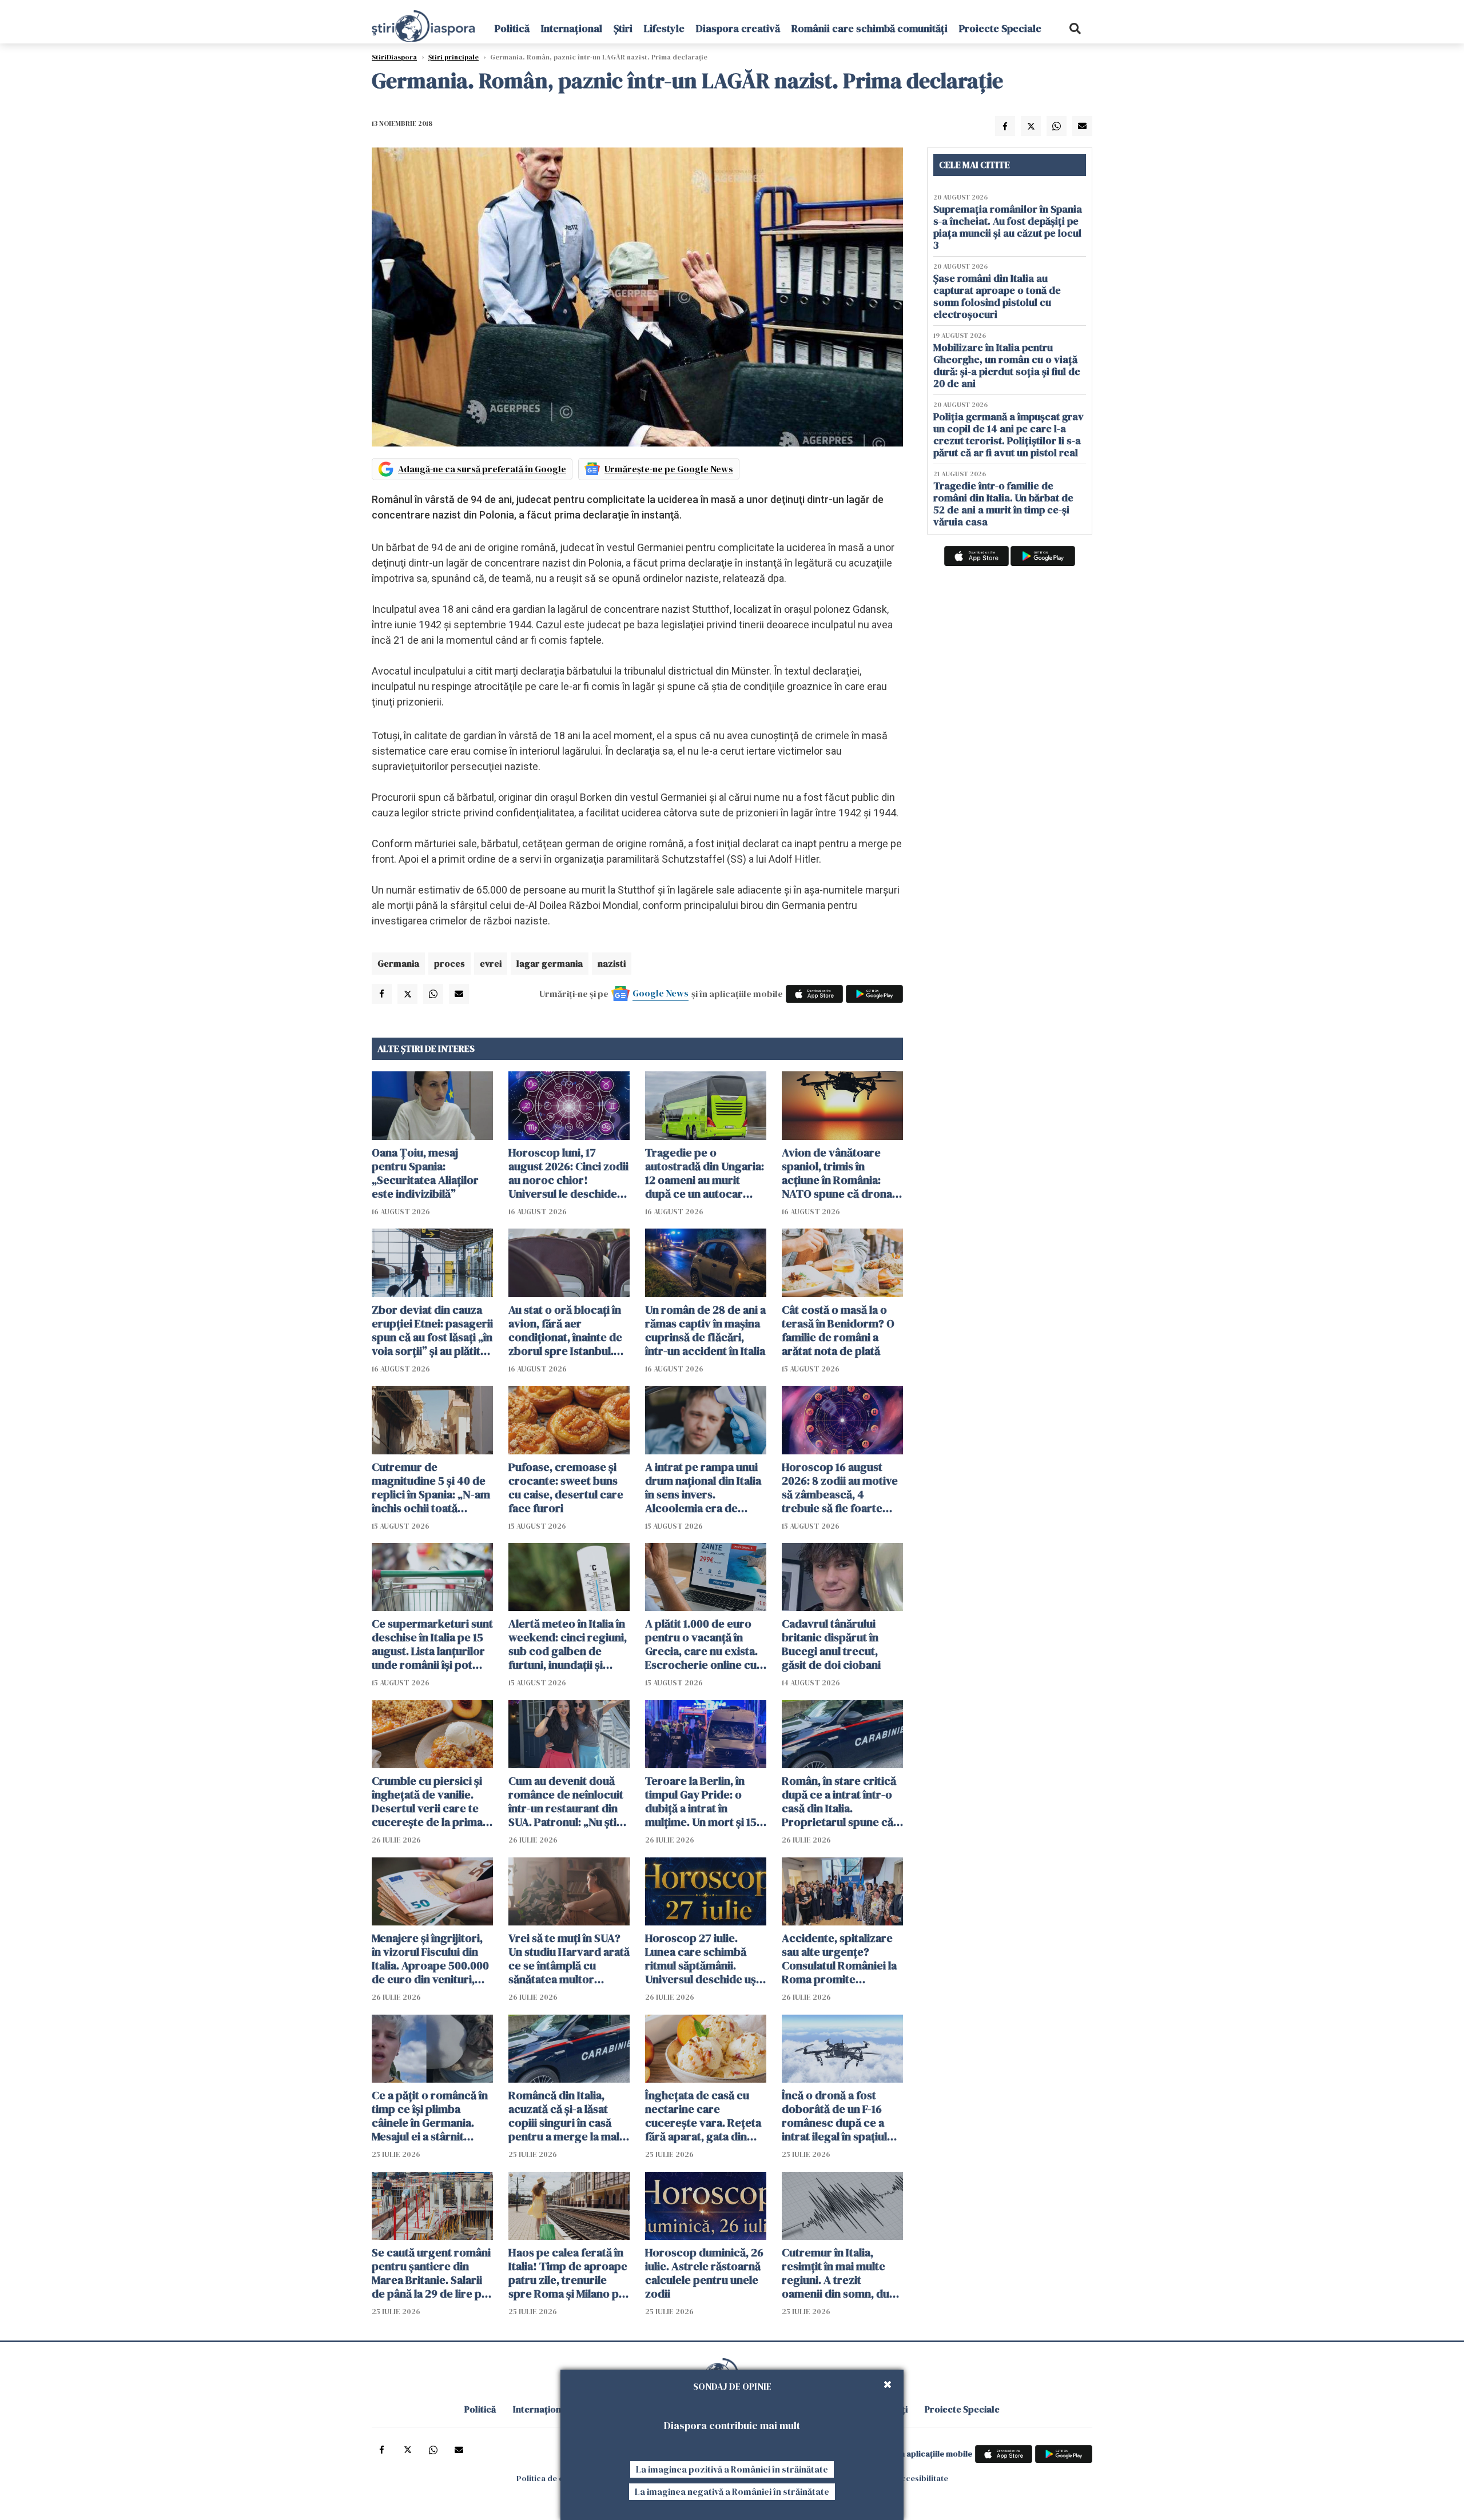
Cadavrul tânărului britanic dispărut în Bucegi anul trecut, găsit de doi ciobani (831, 1644)
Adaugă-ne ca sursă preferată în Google (482, 469)
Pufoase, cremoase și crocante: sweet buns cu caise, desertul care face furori (566, 1488)
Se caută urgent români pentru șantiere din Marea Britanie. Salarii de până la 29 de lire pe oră (431, 2273)
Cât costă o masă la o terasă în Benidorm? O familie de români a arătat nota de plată (838, 1330)
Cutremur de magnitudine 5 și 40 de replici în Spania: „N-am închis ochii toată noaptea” (431, 1488)
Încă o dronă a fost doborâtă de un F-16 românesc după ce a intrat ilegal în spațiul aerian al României (834, 2116)
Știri (623, 28)
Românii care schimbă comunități (870, 28)
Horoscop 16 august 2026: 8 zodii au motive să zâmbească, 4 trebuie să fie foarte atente (840, 1488)
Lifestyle (664, 28)
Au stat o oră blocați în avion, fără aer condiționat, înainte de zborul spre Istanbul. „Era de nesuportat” (565, 1330)
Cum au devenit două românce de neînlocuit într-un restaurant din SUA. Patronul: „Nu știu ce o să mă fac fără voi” (567, 1801)
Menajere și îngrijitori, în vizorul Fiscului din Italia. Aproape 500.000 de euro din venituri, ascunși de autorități (430, 1959)
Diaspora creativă (738, 28)
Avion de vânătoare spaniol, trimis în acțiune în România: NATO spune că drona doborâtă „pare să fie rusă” (837, 1173)
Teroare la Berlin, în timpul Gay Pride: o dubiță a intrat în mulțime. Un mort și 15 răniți (701, 1801)
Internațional (572, 28)
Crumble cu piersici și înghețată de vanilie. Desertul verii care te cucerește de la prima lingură (427, 1801)
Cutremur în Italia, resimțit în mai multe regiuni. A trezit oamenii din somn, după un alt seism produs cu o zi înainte (842, 2273)
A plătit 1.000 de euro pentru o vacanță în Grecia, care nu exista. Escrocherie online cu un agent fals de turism (703, 1644)
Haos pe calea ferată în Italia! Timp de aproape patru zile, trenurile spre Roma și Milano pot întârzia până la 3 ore (569, 2273)
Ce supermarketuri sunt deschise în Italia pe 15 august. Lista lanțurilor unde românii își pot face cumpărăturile (432, 1644)
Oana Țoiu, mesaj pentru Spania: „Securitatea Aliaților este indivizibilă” (425, 1173)
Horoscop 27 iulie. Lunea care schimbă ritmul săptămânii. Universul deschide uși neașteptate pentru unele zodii (702, 1959)
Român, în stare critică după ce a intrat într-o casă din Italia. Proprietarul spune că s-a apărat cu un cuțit (839, 1801)
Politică (512, 28)
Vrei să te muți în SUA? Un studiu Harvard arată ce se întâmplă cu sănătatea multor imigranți (569, 1959)
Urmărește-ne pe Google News (669, 469)
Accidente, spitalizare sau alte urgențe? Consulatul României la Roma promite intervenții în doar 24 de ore (839, 1959)
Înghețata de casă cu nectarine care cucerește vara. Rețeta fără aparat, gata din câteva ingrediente (703, 2116)
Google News (661, 993)
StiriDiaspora (394, 57)
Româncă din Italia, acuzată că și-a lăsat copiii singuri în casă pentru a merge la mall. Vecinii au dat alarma (567, 2116)
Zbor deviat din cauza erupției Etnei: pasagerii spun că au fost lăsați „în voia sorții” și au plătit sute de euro (432, 1330)
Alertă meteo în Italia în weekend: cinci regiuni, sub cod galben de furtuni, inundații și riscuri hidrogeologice (568, 1644)
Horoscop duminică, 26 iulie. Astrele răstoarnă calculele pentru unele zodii (704, 2273)
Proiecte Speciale (1000, 28)
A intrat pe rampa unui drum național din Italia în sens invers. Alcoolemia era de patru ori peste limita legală (703, 1488)
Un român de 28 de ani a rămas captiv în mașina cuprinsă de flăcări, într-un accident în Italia (705, 1330)
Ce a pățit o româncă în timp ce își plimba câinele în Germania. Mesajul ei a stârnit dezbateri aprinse (430, 2116)
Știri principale (453, 57)
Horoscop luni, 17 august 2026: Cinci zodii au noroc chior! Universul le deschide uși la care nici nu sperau (568, 1173)
